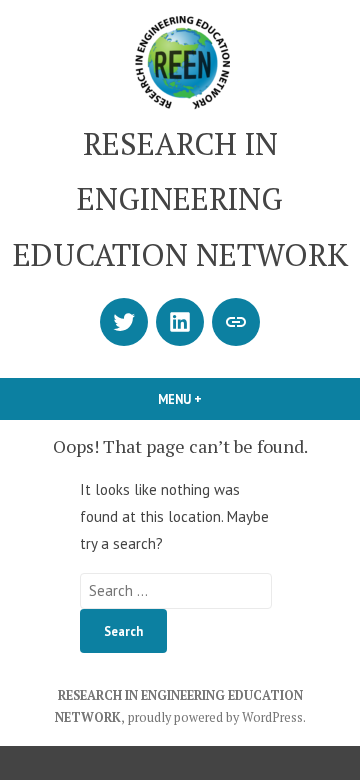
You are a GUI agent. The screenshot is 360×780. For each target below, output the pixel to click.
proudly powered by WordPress (215, 717)
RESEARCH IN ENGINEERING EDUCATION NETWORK (180, 199)
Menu (214, 399)
